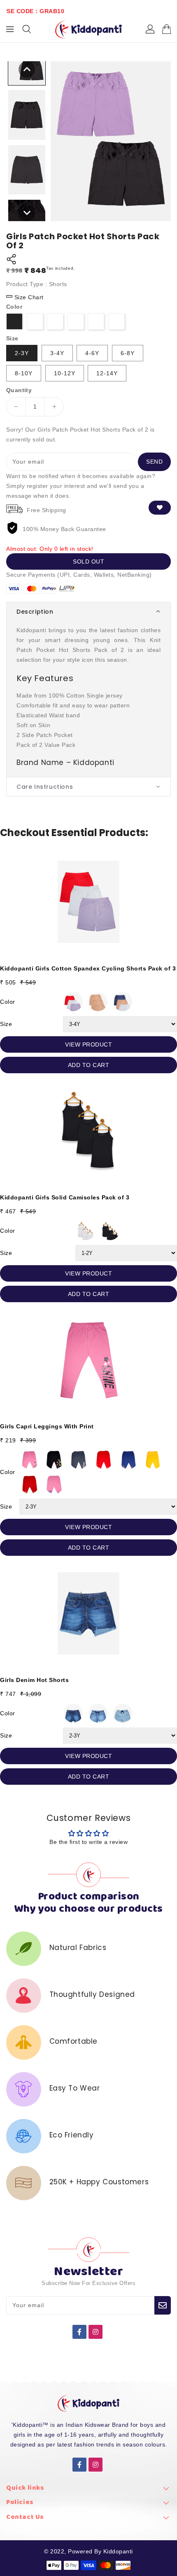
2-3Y (22, 353)
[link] (88, 2490)
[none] (27, 69)
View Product (88, 1044)
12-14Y (107, 373)
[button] (88, 612)
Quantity (19, 390)
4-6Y (92, 353)
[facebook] (79, 2332)
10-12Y (65, 373)
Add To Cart (89, 1065)
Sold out (88, 561)
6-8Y (128, 353)
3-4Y (57, 353)
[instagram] (95, 2332)
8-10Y (24, 373)
